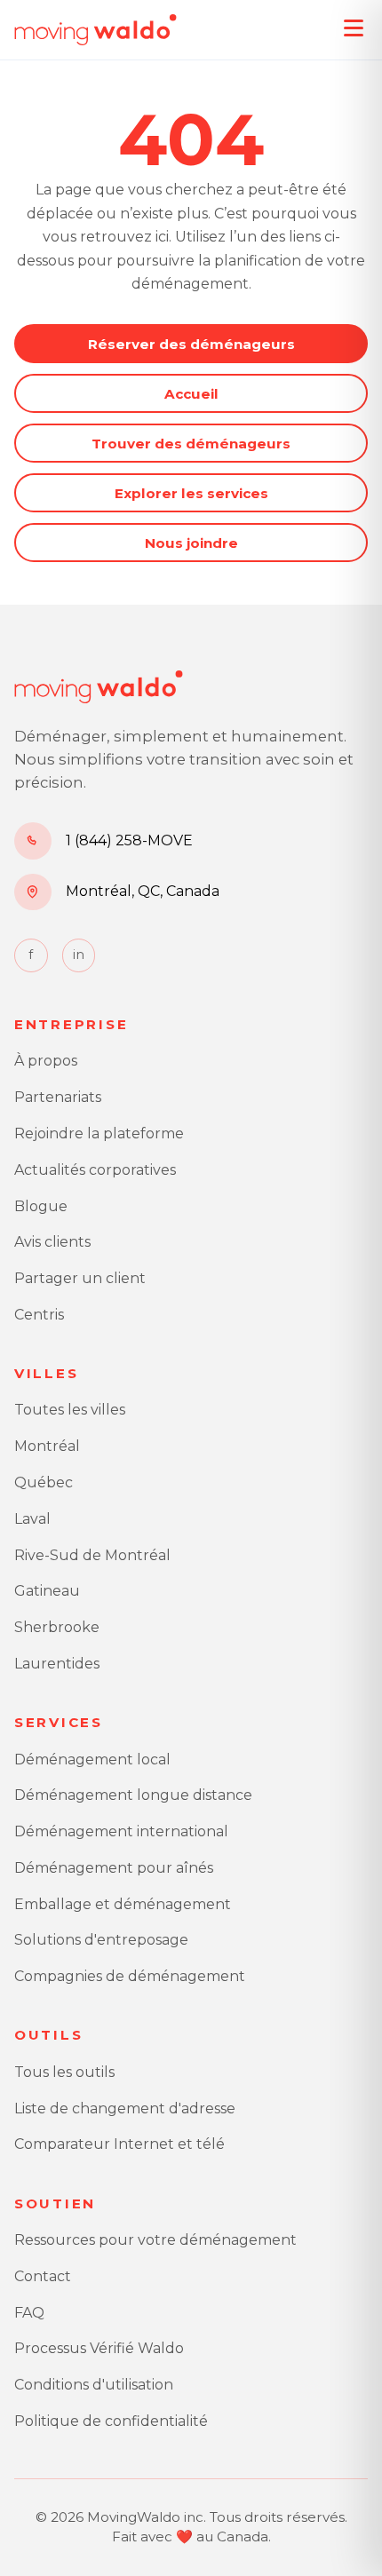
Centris (39, 1315)
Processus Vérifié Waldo (99, 2348)
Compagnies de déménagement (130, 1976)
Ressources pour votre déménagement (155, 2240)
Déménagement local (92, 1760)
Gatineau (47, 1591)
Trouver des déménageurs (191, 444)
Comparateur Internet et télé (119, 2144)
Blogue (41, 1206)
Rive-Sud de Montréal (92, 1555)
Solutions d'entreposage (101, 1940)
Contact (43, 2276)
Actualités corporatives (95, 1170)
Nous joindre (191, 543)
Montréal (47, 1446)
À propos (46, 1061)
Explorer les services (191, 493)
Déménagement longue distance (133, 1795)
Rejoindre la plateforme (99, 1133)
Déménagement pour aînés (114, 1868)
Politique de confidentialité (111, 2421)
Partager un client (80, 1278)
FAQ (29, 2313)
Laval (32, 1519)
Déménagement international (121, 1831)
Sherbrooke (57, 1627)
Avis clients (52, 1242)
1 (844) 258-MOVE (129, 840)
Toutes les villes (70, 1410)
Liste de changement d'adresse (125, 2108)
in (79, 955)
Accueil (191, 394)
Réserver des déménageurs (191, 344)
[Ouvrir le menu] (354, 28)
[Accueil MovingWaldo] (95, 30)
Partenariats (58, 1097)
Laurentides (57, 1664)
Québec (44, 1482)
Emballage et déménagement (123, 1904)
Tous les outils (64, 2072)
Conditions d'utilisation (94, 2385)
